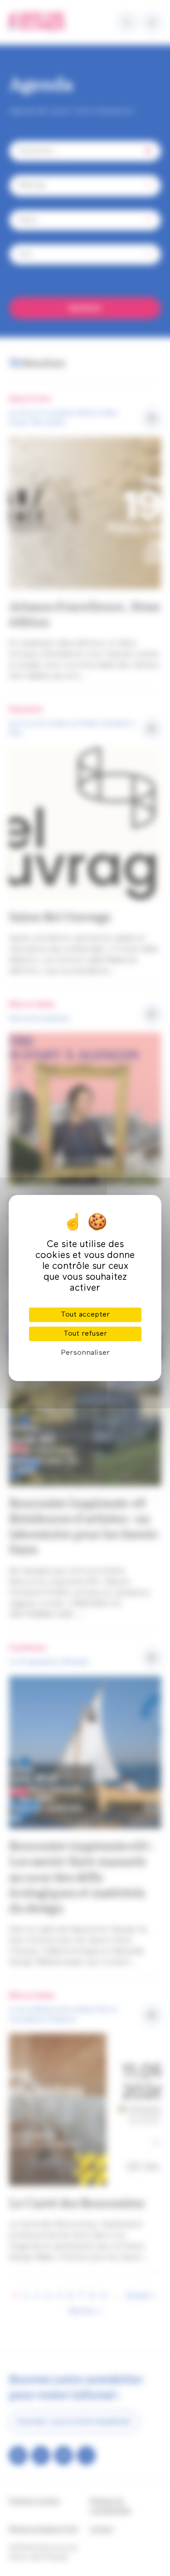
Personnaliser (85, 1353)
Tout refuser (85, 1334)
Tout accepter (85, 1315)
